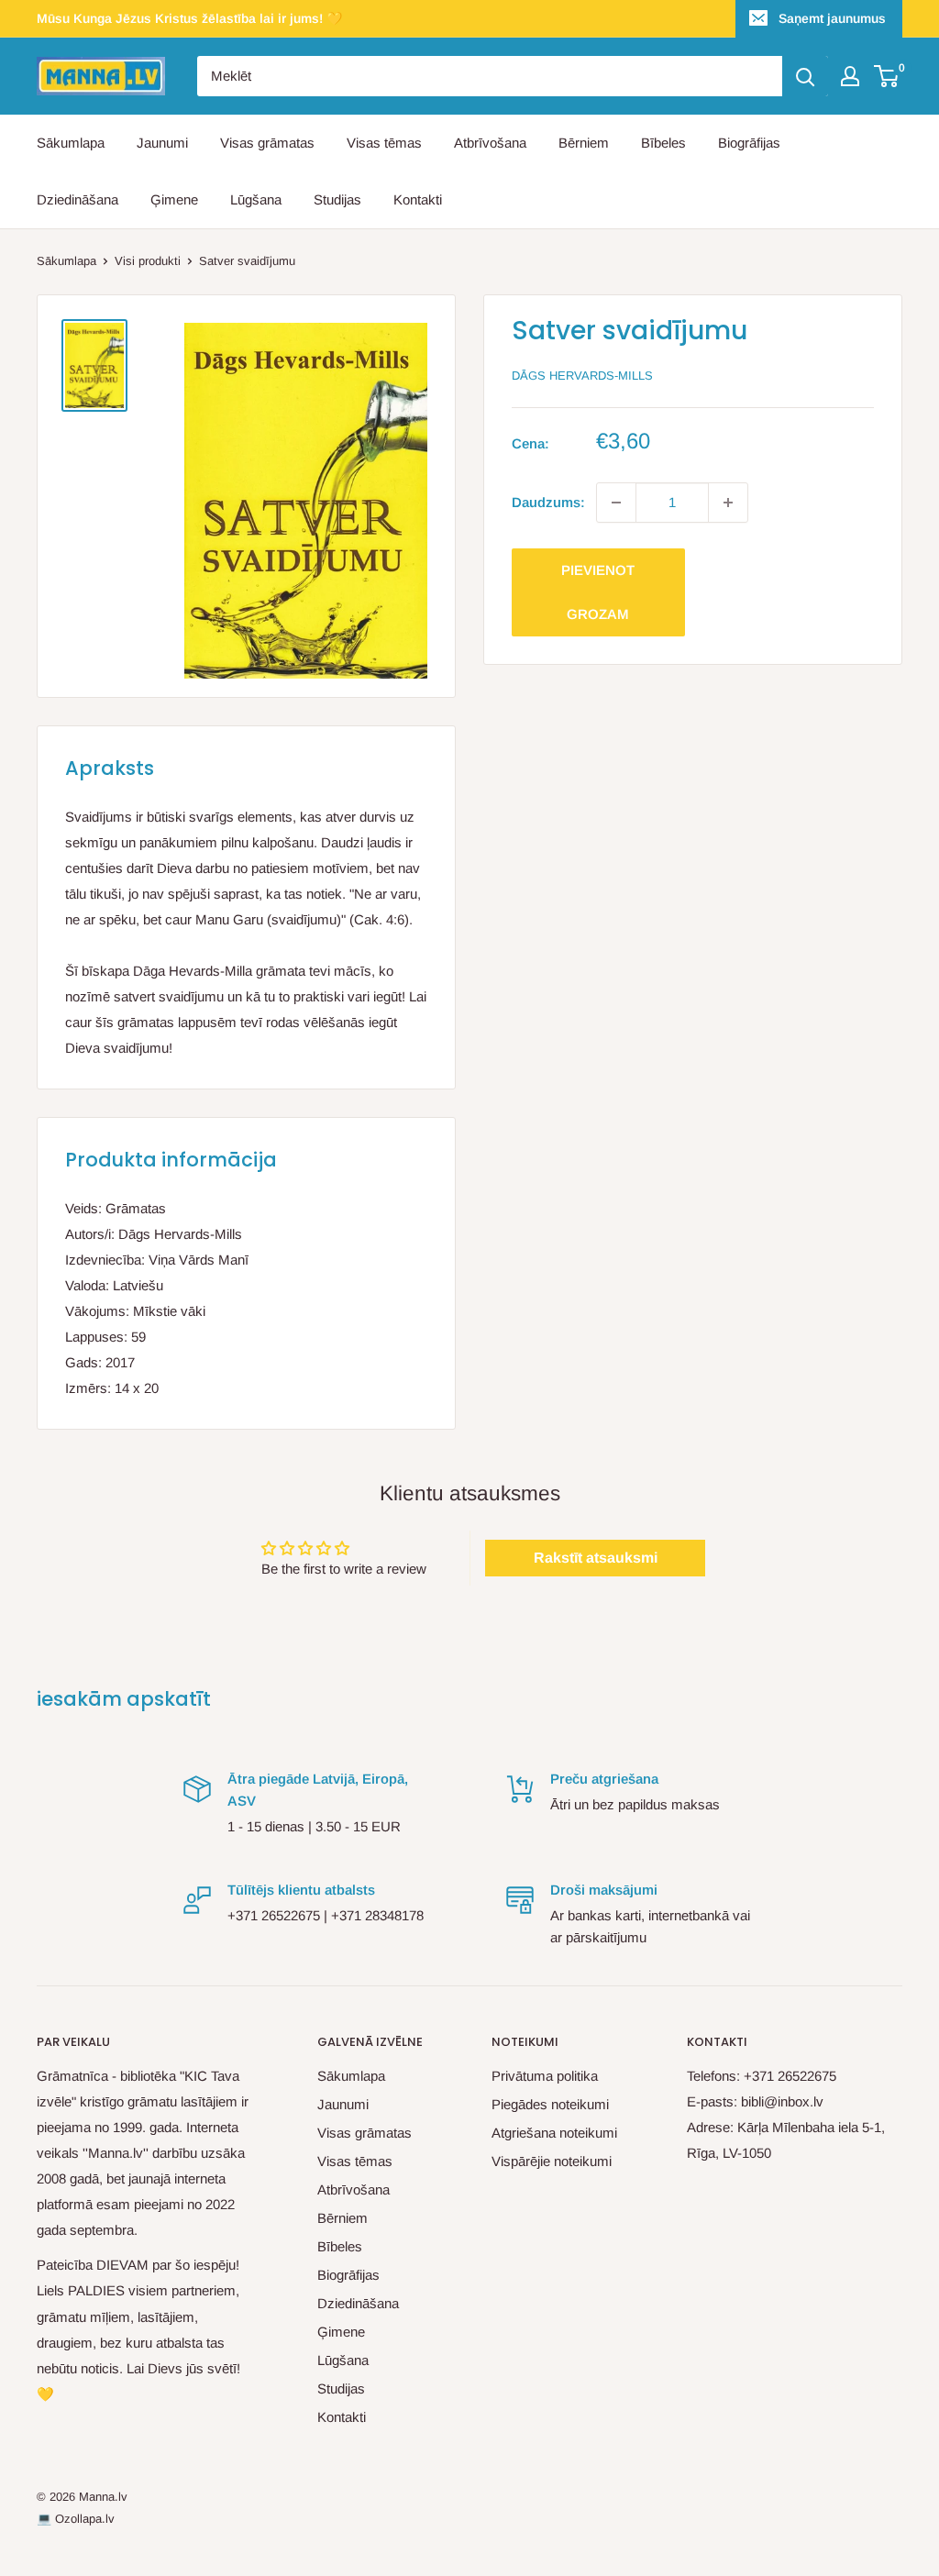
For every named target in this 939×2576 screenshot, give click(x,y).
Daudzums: (548, 502)
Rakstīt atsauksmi (596, 1558)
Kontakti (418, 199)
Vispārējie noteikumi (552, 2161)
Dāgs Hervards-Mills (582, 376)
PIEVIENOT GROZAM (598, 592)
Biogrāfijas (749, 143)
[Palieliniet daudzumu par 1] (728, 503)
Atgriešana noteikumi (554, 2133)
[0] (887, 76)
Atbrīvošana (490, 143)
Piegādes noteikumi (550, 2104)
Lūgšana (256, 199)
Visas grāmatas (267, 143)
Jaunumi (162, 143)
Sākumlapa (71, 143)
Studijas (337, 199)
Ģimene (174, 199)
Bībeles (663, 143)
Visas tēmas (384, 143)
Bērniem (584, 143)
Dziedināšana (77, 199)
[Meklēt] (805, 76)
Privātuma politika (545, 2076)
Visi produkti (148, 261)
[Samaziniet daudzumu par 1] (616, 503)
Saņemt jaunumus (832, 18)
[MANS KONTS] (850, 76)
